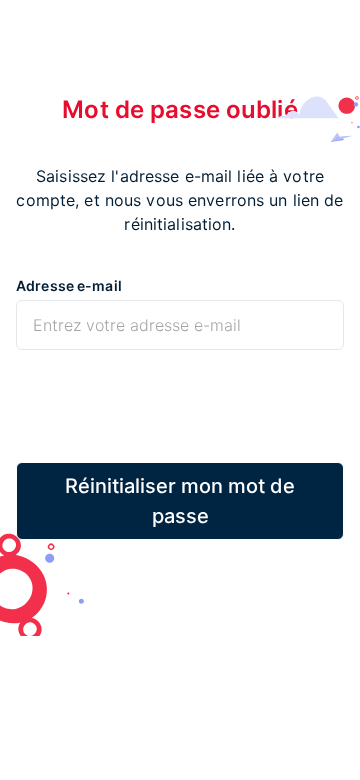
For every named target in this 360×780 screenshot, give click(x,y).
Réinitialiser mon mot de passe (180, 501)
